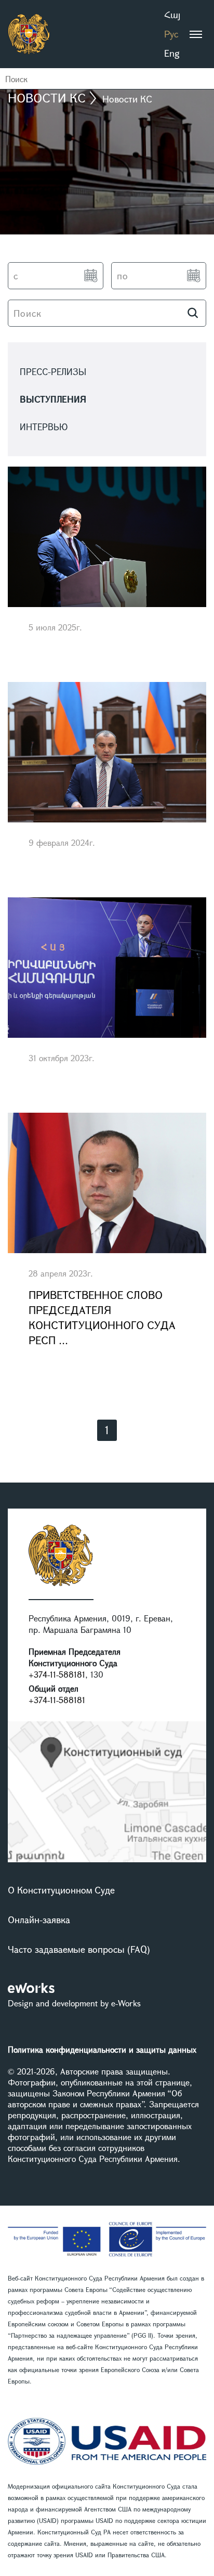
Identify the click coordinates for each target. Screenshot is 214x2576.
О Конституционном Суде (61, 1890)
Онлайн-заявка (39, 1920)
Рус (171, 34)
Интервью (44, 427)
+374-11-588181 (57, 1674)
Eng (172, 53)
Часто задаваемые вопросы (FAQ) (79, 1949)
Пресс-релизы (53, 372)
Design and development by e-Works (74, 2003)
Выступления (53, 399)
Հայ (172, 15)
